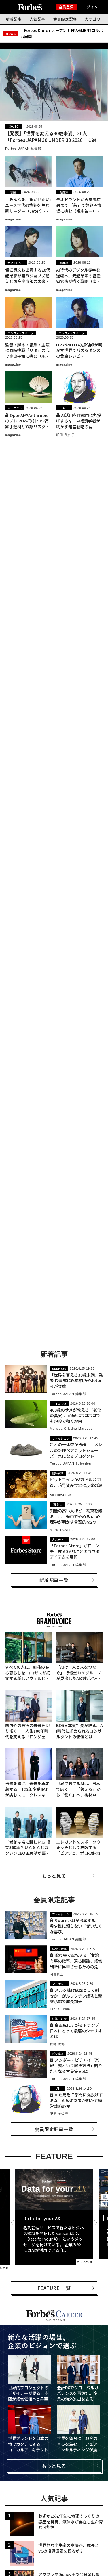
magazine (13, 219)
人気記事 (38, 19)
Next (95, 2223)
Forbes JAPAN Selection (70, 1464)
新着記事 (14, 19)
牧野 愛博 (57, 2044)
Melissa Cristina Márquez (71, 1429)
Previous (13, 2223)
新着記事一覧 (54, 1580)
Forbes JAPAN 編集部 (23, 149)
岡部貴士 (57, 1974)
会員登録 (66, 7)
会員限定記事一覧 (54, 2129)
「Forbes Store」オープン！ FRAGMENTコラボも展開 (62, 34)
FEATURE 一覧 (54, 2288)
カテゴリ (93, 19)
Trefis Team (60, 2009)
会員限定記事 (65, 19)
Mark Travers (61, 1530)
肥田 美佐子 (66, 435)
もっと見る (54, 1876)
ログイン (90, 7)
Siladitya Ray (61, 1495)
